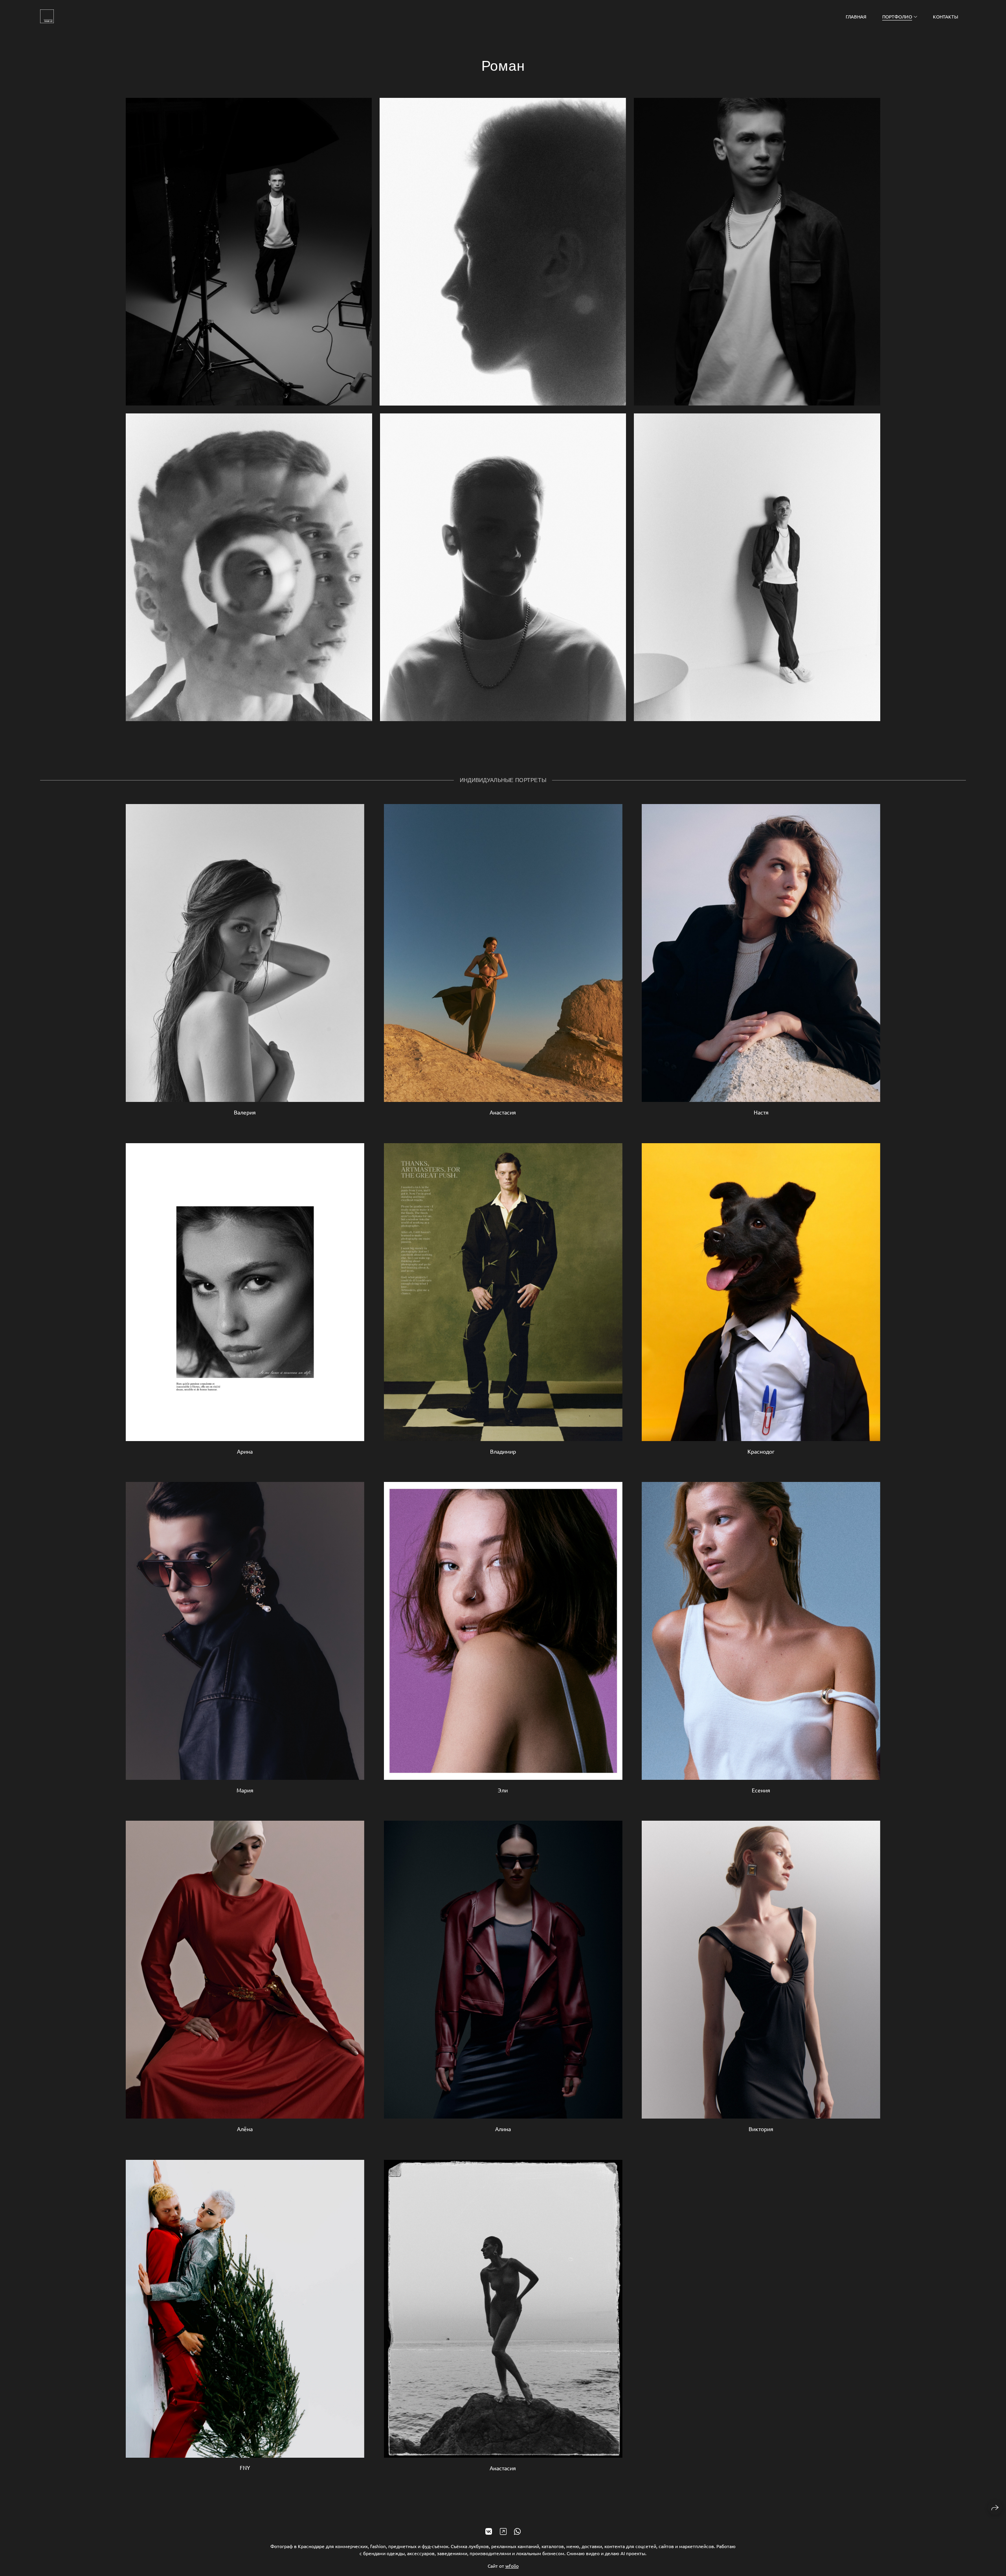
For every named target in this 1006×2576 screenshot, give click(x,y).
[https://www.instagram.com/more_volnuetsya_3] (503, 2531)
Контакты (945, 17)
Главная (856, 17)
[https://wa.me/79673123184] (517, 2531)
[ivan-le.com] (47, 16)
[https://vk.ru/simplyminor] (489, 2531)
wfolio (512, 2566)
